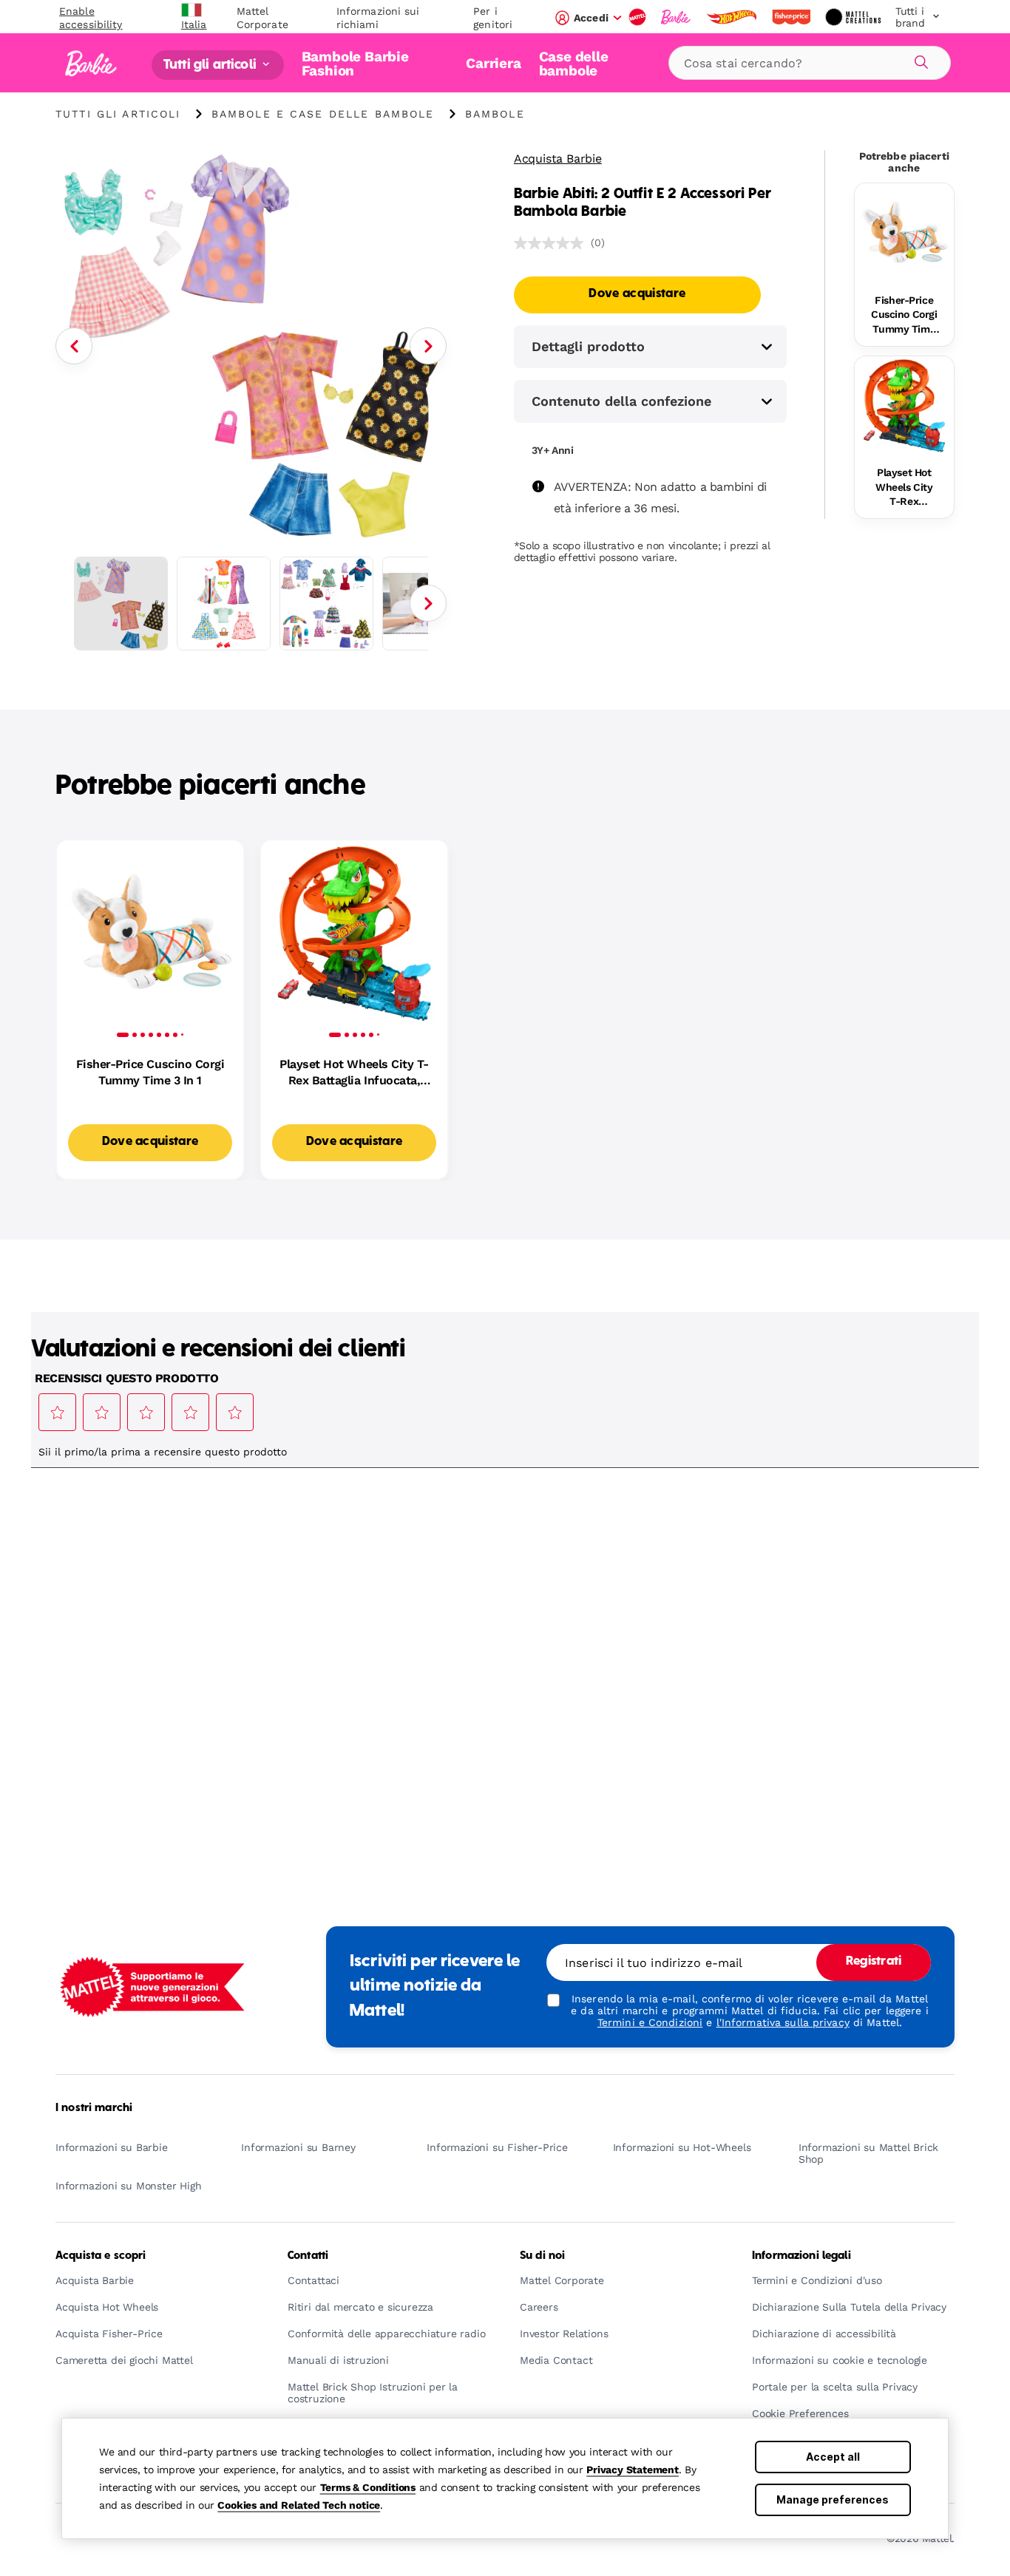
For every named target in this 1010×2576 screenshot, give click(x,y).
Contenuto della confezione (621, 401)
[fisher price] (793, 17)
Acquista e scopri (101, 2256)
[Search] (919, 60)
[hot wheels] (733, 17)
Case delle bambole (574, 63)
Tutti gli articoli (211, 65)
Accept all (833, 2457)
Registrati (874, 1962)
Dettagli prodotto (588, 346)
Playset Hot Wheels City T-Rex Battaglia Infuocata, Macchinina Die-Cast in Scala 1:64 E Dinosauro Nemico (904, 488)
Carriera (493, 63)
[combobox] (810, 63)
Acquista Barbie (558, 159)
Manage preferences (833, 2499)
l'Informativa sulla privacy (783, 2022)
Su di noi (542, 2256)
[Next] (428, 346)
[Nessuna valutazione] (552, 243)
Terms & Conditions (368, 2487)
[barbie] (677, 17)
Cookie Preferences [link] (800, 2414)
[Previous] (74, 346)
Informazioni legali (801, 2256)
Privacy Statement (633, 2470)
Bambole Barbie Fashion (355, 63)
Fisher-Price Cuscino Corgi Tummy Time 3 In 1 (904, 316)
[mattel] (639, 17)
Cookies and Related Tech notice (299, 2505)
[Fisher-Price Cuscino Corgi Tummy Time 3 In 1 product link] (904, 233)
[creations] (854, 17)
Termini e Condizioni (650, 2022)
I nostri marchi (94, 2108)
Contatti (308, 2256)
